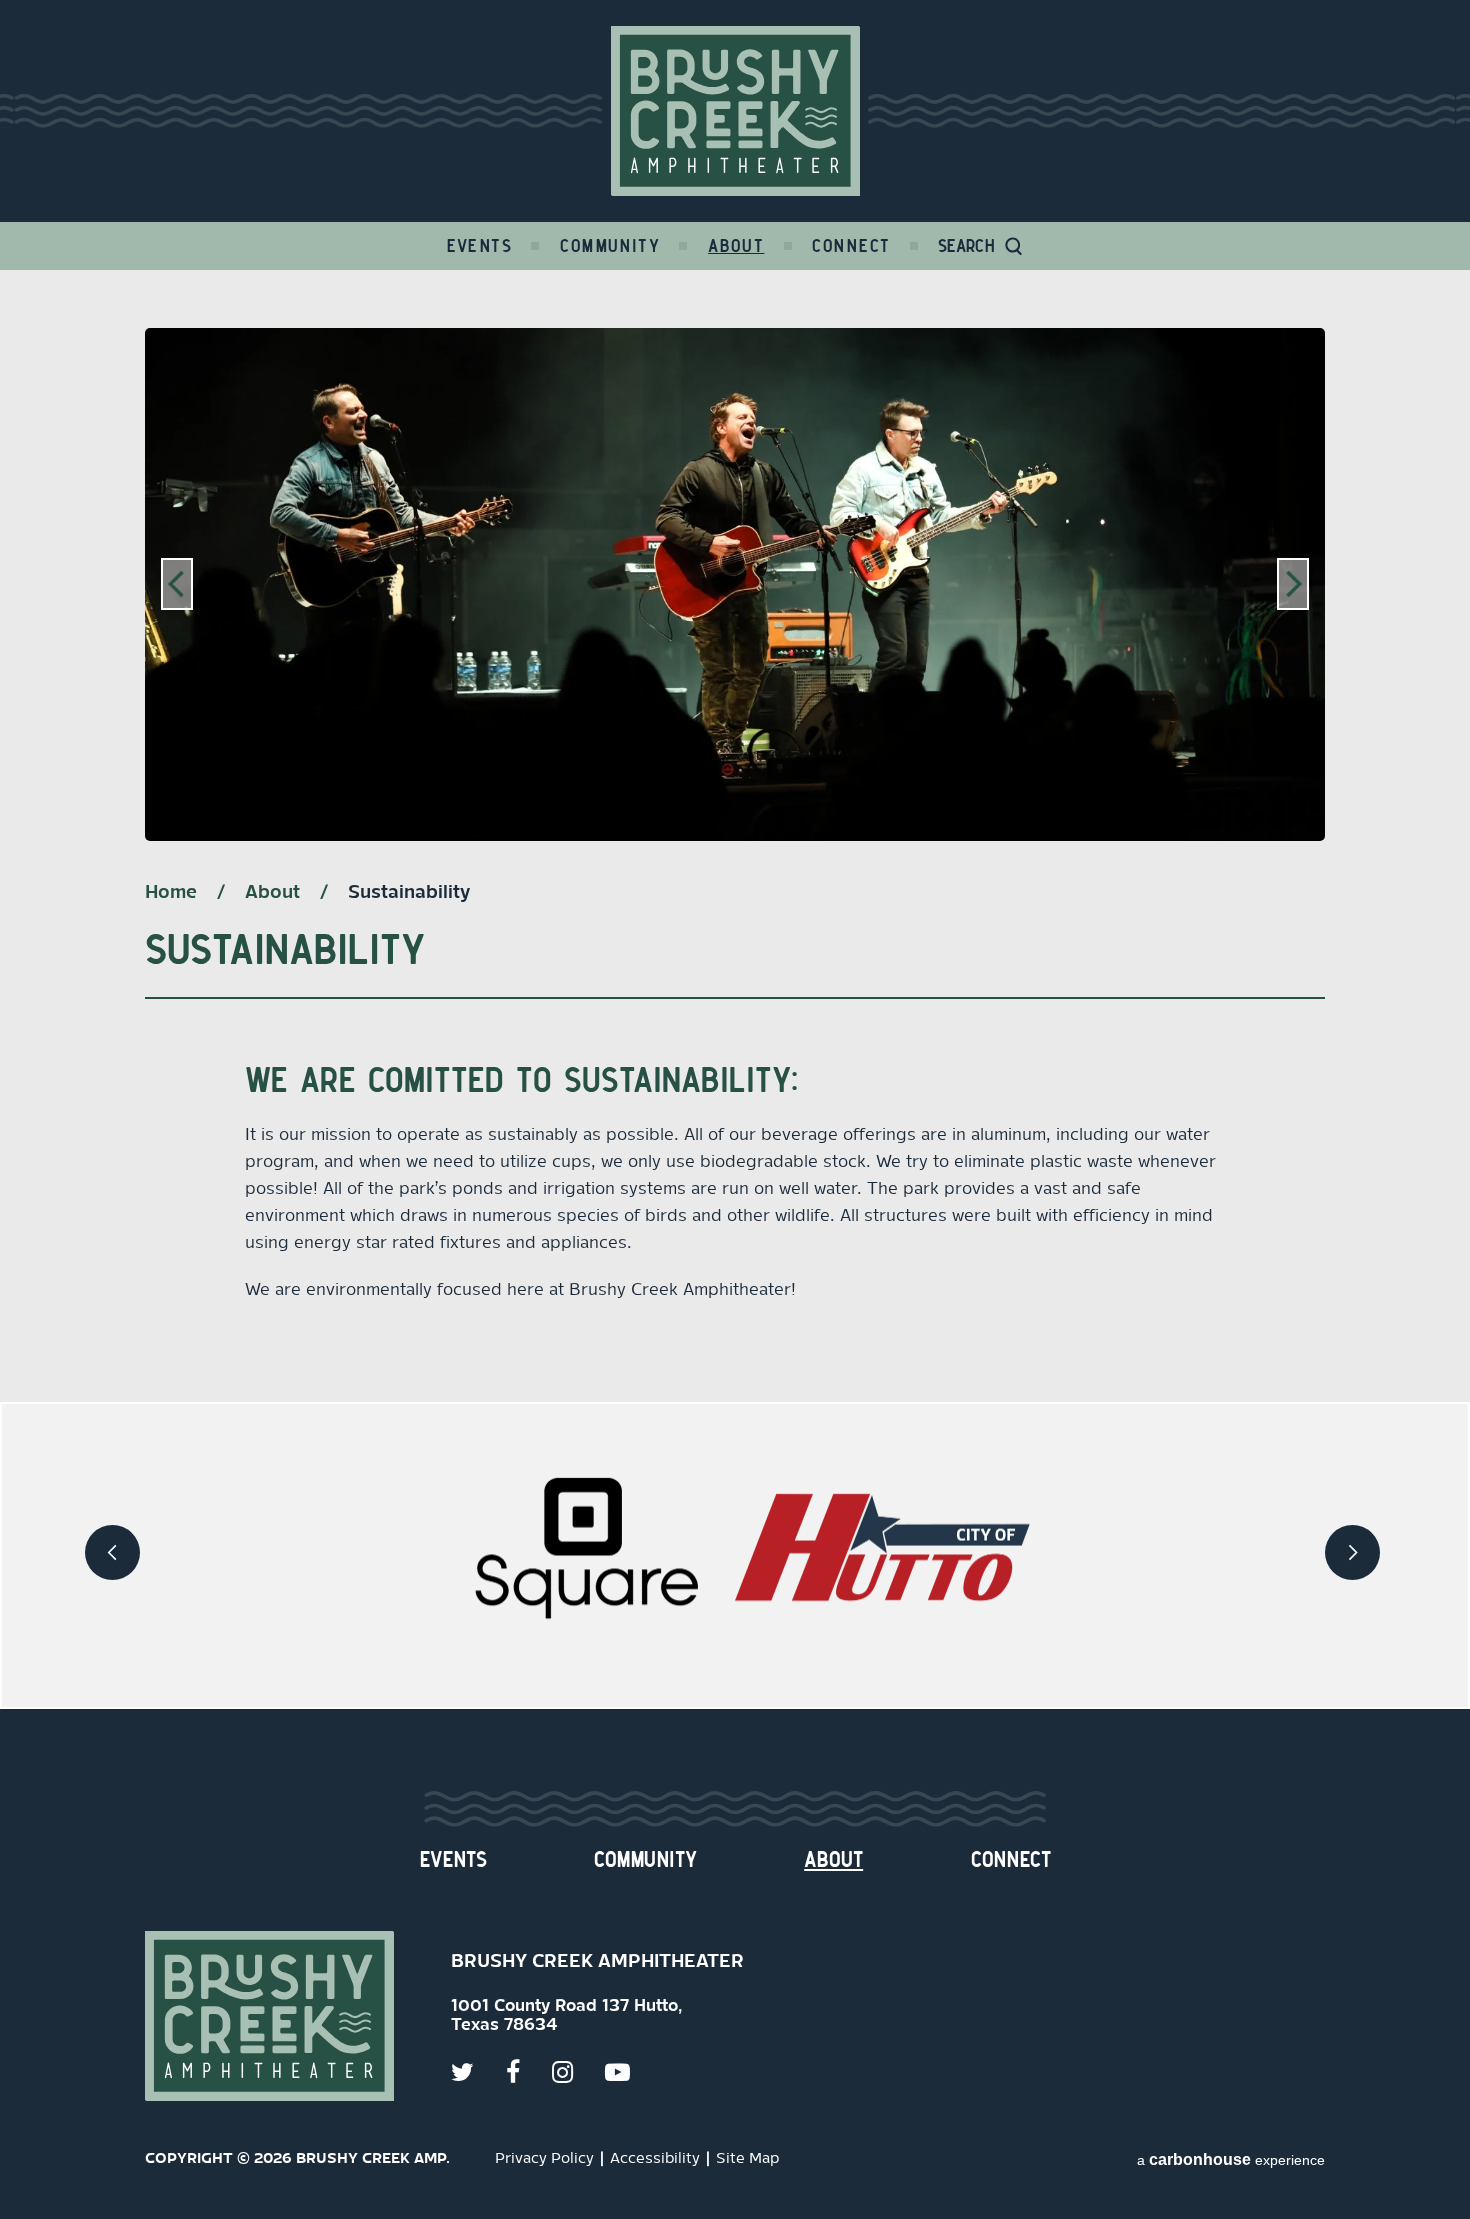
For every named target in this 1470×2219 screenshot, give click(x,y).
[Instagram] (578, 2072)
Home (171, 893)
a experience (1231, 2159)
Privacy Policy (544, 2159)
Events (480, 246)
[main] (735, 836)
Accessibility (655, 2159)
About (736, 246)
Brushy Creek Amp (735, 111)
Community (610, 246)
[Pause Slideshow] (1299, 355)
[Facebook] (529, 2072)
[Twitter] (478, 2072)
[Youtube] (633, 2072)
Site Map (747, 2159)
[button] (177, 584)
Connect (851, 246)
